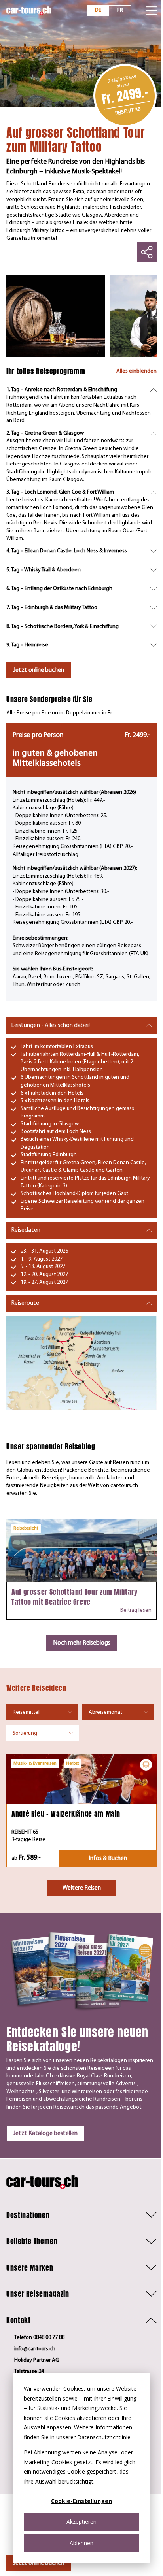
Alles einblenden (136, 371)
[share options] (147, 252)
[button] (81, 2215)
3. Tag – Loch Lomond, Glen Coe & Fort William (60, 492)
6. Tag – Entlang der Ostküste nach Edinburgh (59, 589)
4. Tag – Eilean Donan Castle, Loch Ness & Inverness (67, 551)
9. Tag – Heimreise (27, 645)
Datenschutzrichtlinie (104, 2437)
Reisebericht (26, 1528)
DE (98, 10)
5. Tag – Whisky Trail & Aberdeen (44, 570)
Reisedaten (26, 1230)
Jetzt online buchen (39, 670)
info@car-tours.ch (35, 2349)
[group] (56, 316)
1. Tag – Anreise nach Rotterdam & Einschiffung (62, 390)
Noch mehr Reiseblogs (82, 1643)
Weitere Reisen (82, 1888)
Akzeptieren (81, 2522)
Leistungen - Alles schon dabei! (50, 1025)
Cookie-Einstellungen (81, 2501)
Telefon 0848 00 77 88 (39, 2338)
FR (120, 10)
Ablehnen (81, 2543)
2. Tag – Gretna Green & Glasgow (45, 433)
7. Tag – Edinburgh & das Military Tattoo (52, 608)
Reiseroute (25, 1303)
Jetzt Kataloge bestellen (45, 2133)
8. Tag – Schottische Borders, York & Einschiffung (63, 627)
